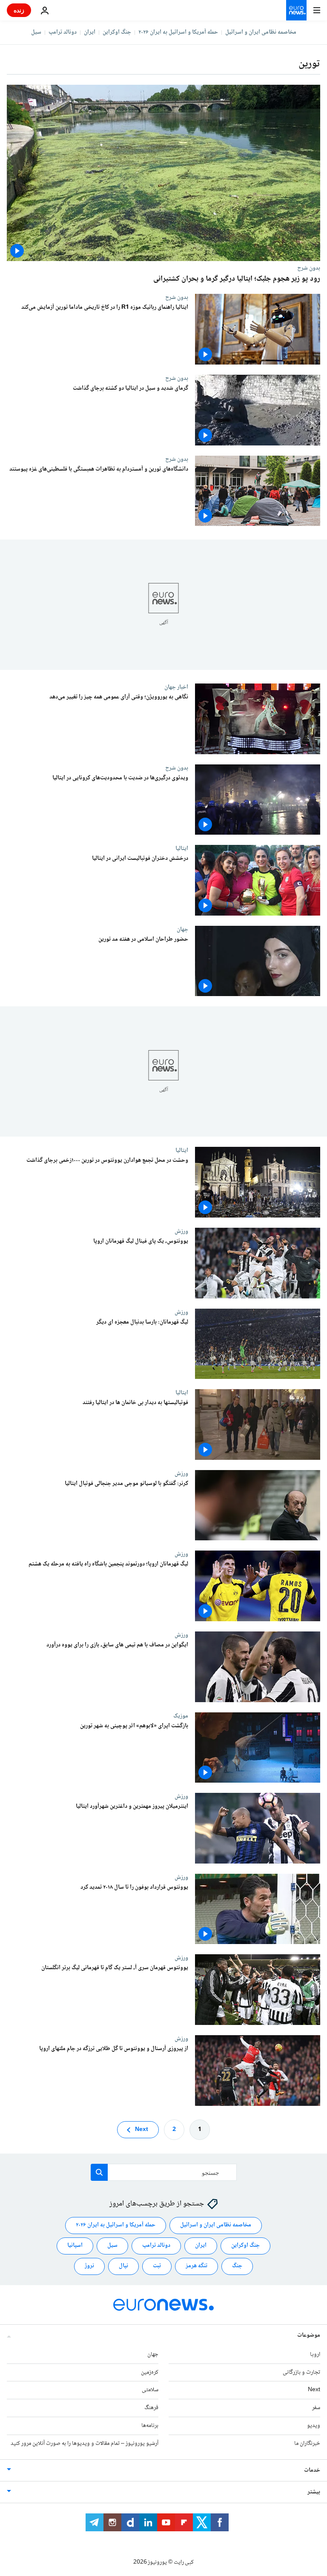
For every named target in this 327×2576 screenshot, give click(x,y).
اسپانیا (75, 2246)
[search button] (99, 2172)
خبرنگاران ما (307, 2443)
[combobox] (164, 2172)
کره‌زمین (150, 2372)
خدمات (312, 2470)
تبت (157, 2266)
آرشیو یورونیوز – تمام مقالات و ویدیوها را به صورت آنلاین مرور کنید (85, 2443)
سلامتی (150, 2390)
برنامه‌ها (150, 2426)
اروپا (315, 2354)
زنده (19, 10)
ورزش (181, 1231)
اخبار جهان (176, 687)
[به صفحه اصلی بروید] (296, 10)
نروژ (89, 2266)
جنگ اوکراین (117, 32)
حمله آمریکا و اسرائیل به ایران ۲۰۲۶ (178, 32)
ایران (90, 32)
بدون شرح (309, 268)
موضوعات (309, 2335)
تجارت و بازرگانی (301, 2372)
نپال (123, 2266)
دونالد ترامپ (63, 32)
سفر (316, 2408)
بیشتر (314, 2492)
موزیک (181, 1716)
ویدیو (314, 2426)
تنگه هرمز (196, 2266)
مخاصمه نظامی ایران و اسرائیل (261, 32)
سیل (36, 32)
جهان (182, 929)
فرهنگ (151, 2408)
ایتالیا (182, 848)
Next (142, 2129)
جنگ (237, 2266)
